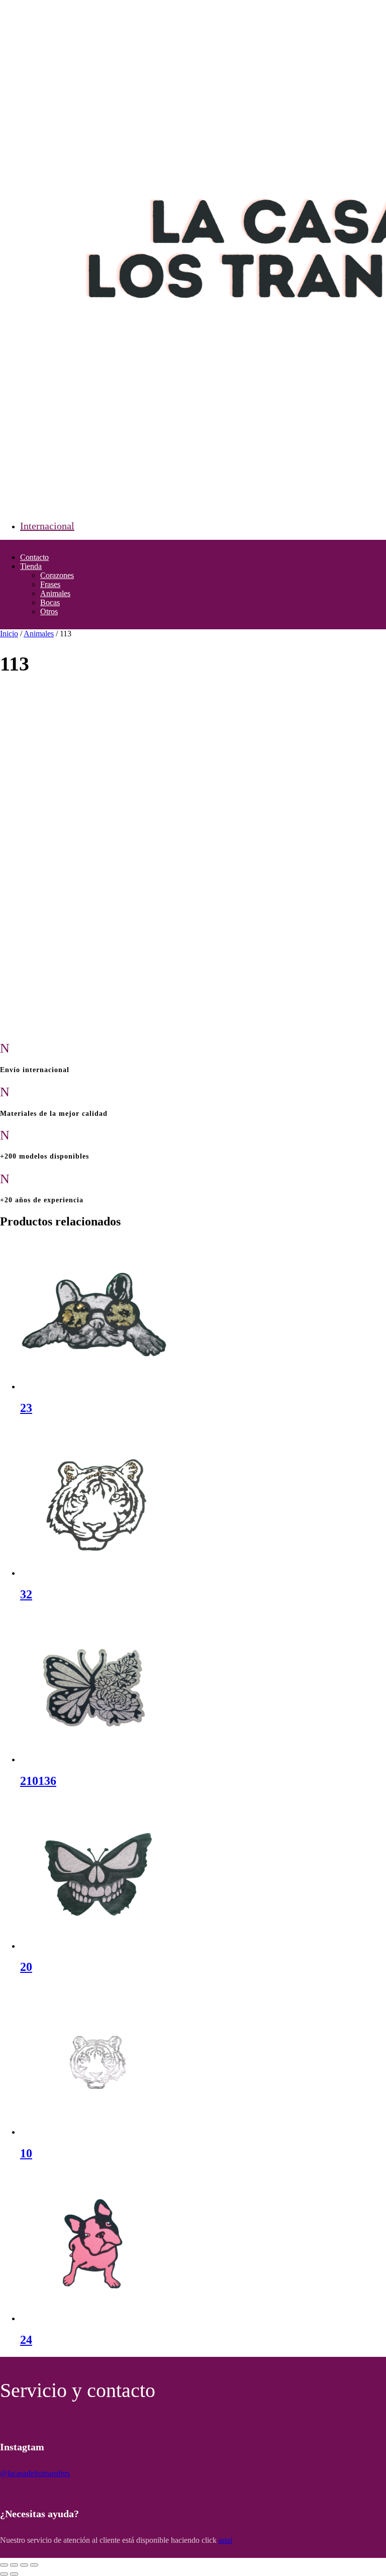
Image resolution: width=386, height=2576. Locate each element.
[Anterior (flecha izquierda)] (4, 2574)
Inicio (9, 634)
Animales (55, 593)
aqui (225, 2540)
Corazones (57, 575)
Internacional (47, 526)
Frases (50, 584)
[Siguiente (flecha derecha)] (14, 2574)
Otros (49, 611)
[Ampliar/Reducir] (4, 2565)
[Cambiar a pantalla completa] (14, 2565)
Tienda (31, 566)
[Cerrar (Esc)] (34, 2565)
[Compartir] (24, 2565)
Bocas (50, 602)
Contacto (34, 557)
